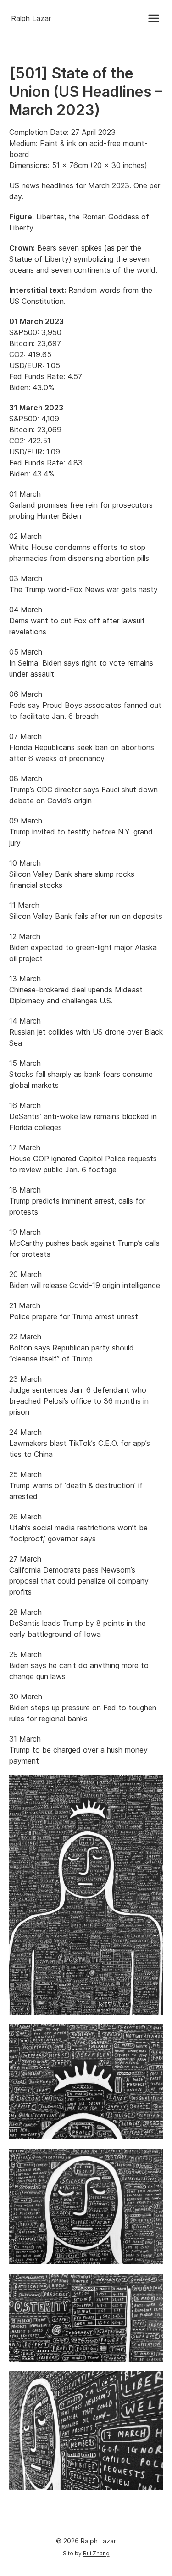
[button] (154, 18)
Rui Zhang (96, 2553)
